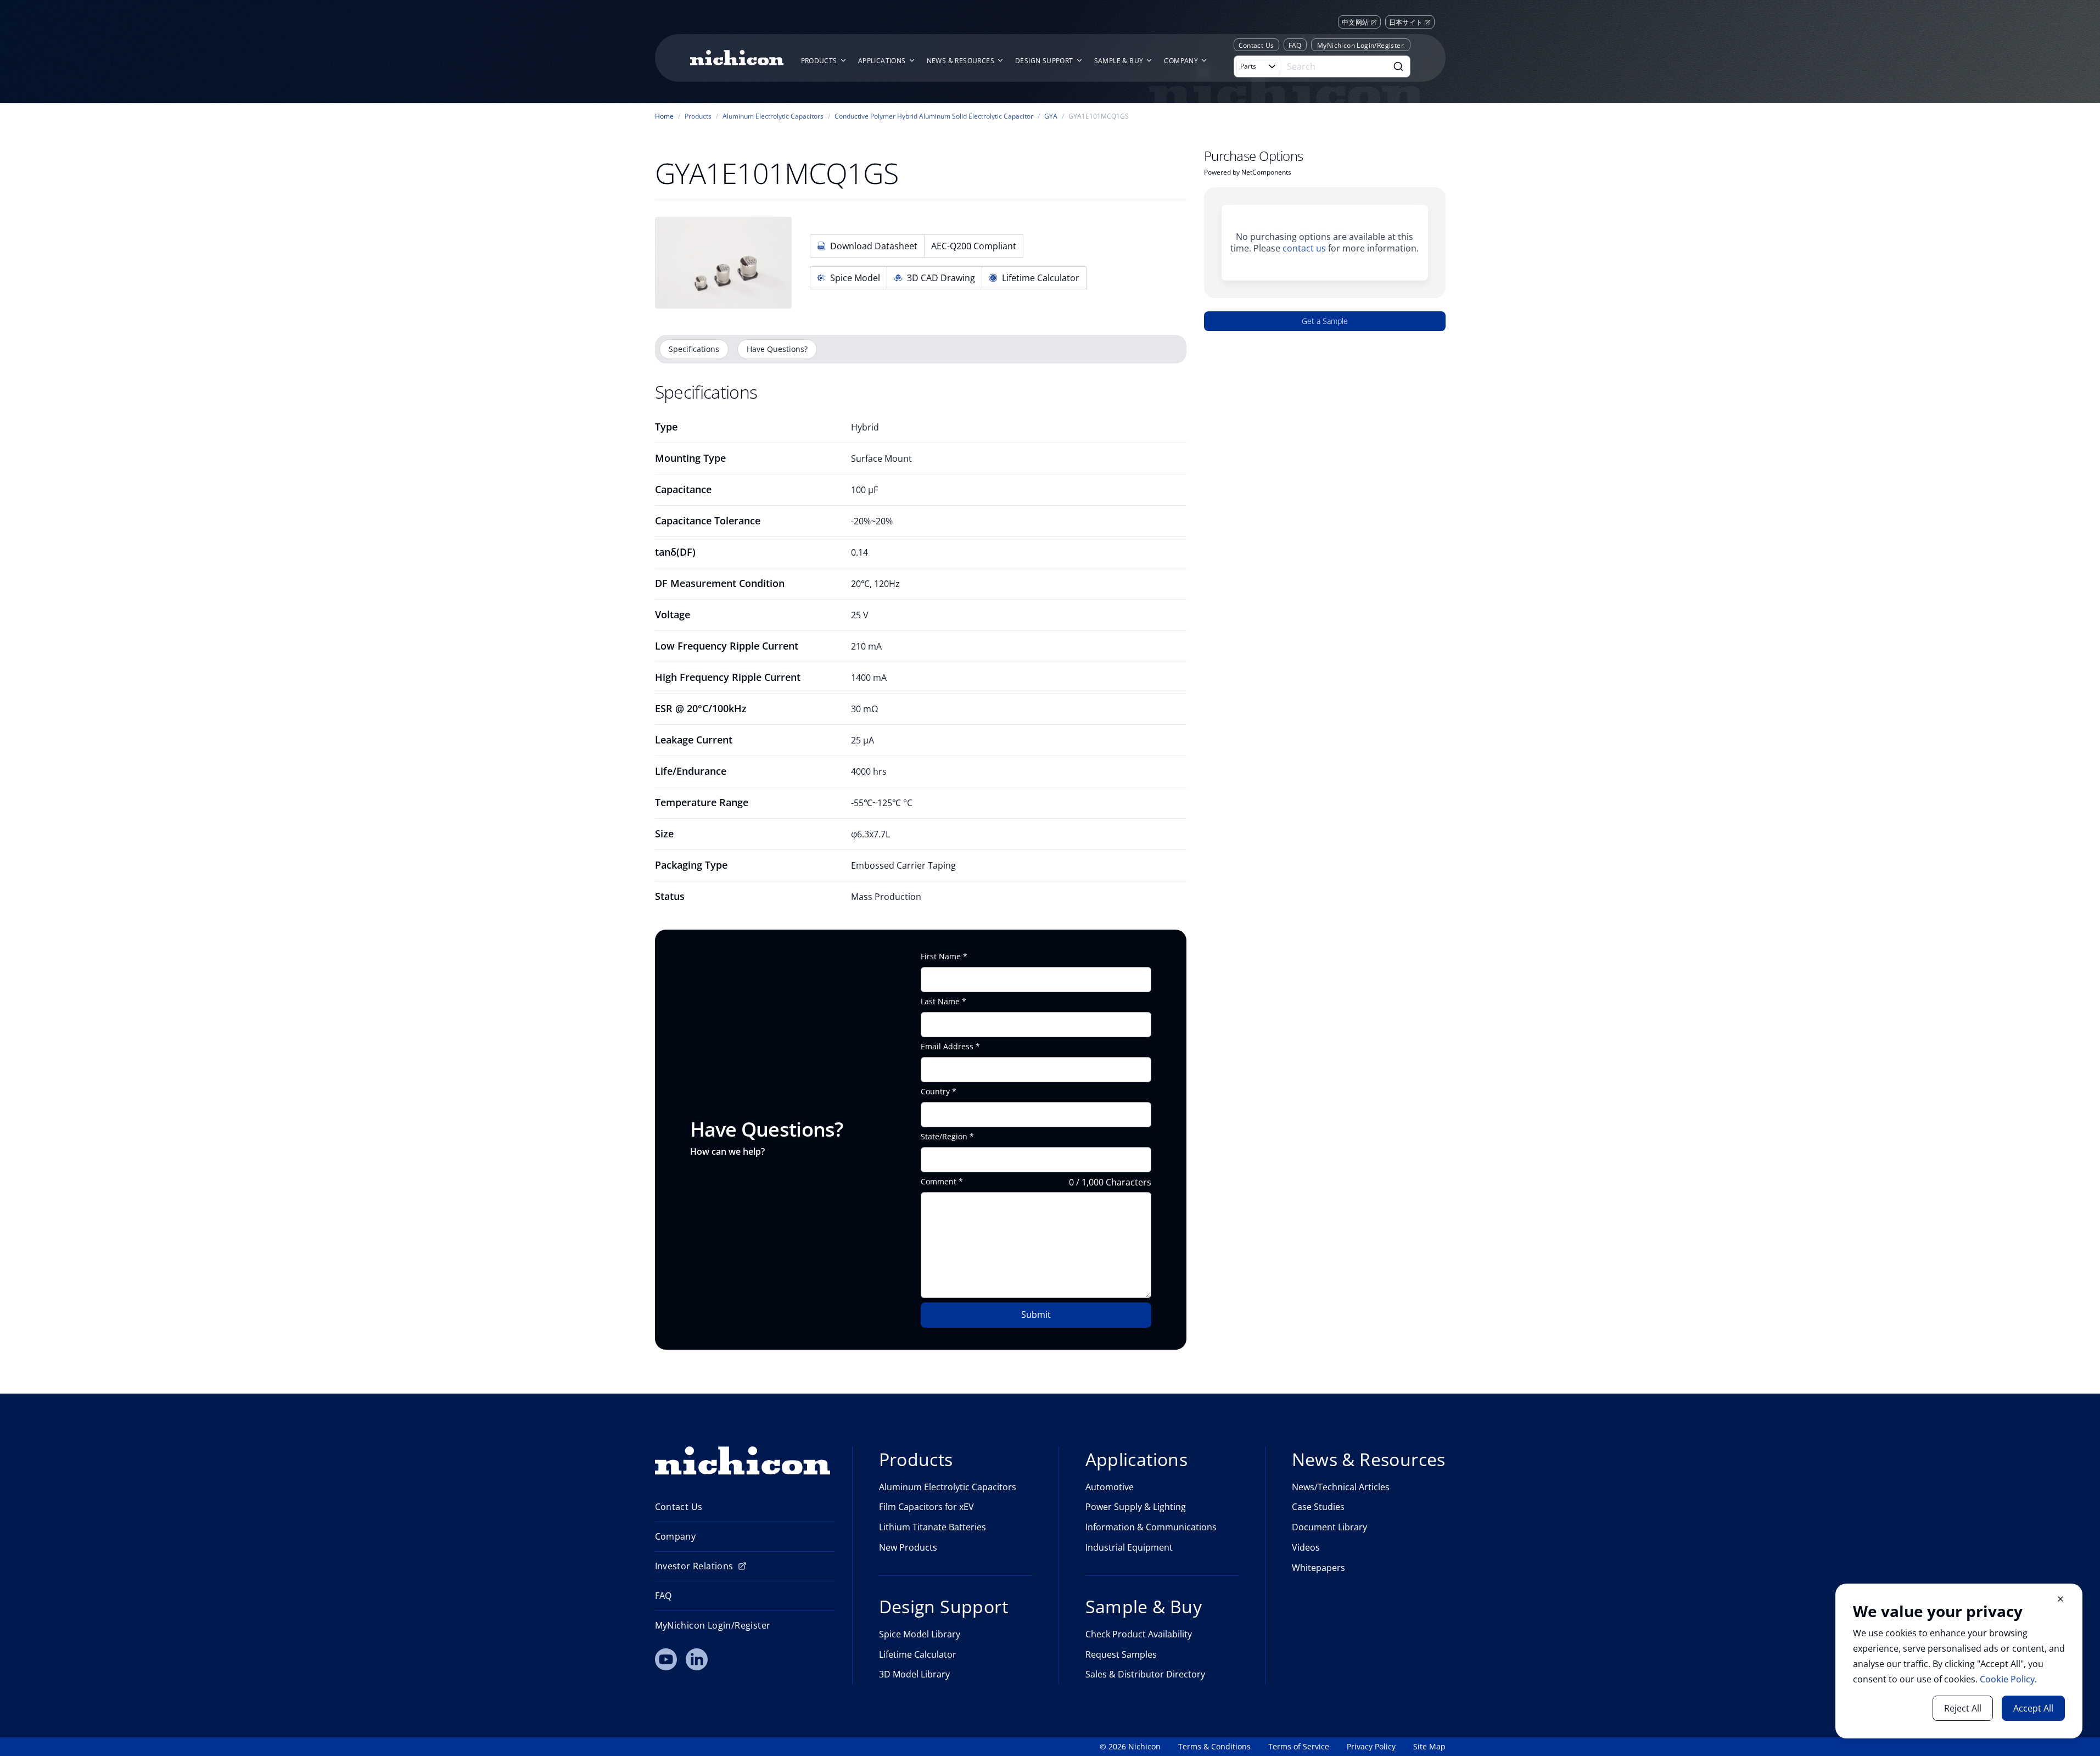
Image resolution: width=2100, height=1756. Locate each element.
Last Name (940, 1002)
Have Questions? (777, 349)
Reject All (1963, 1708)
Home (664, 116)
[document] (1959, 1661)
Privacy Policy (1371, 1747)
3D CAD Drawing (941, 278)
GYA (1051, 116)
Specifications (694, 349)
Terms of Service (1299, 1747)
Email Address (947, 1047)
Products (698, 116)
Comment (939, 1182)
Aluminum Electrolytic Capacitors (773, 116)
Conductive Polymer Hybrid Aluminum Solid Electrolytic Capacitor (934, 116)
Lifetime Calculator (1041, 278)
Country (935, 1092)
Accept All (2033, 1708)
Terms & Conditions (1214, 1747)
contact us (1304, 248)
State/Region (944, 1137)
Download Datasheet (874, 246)
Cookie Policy (2007, 1679)
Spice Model (855, 278)
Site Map (1429, 1747)
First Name (941, 957)
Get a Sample (1325, 321)
